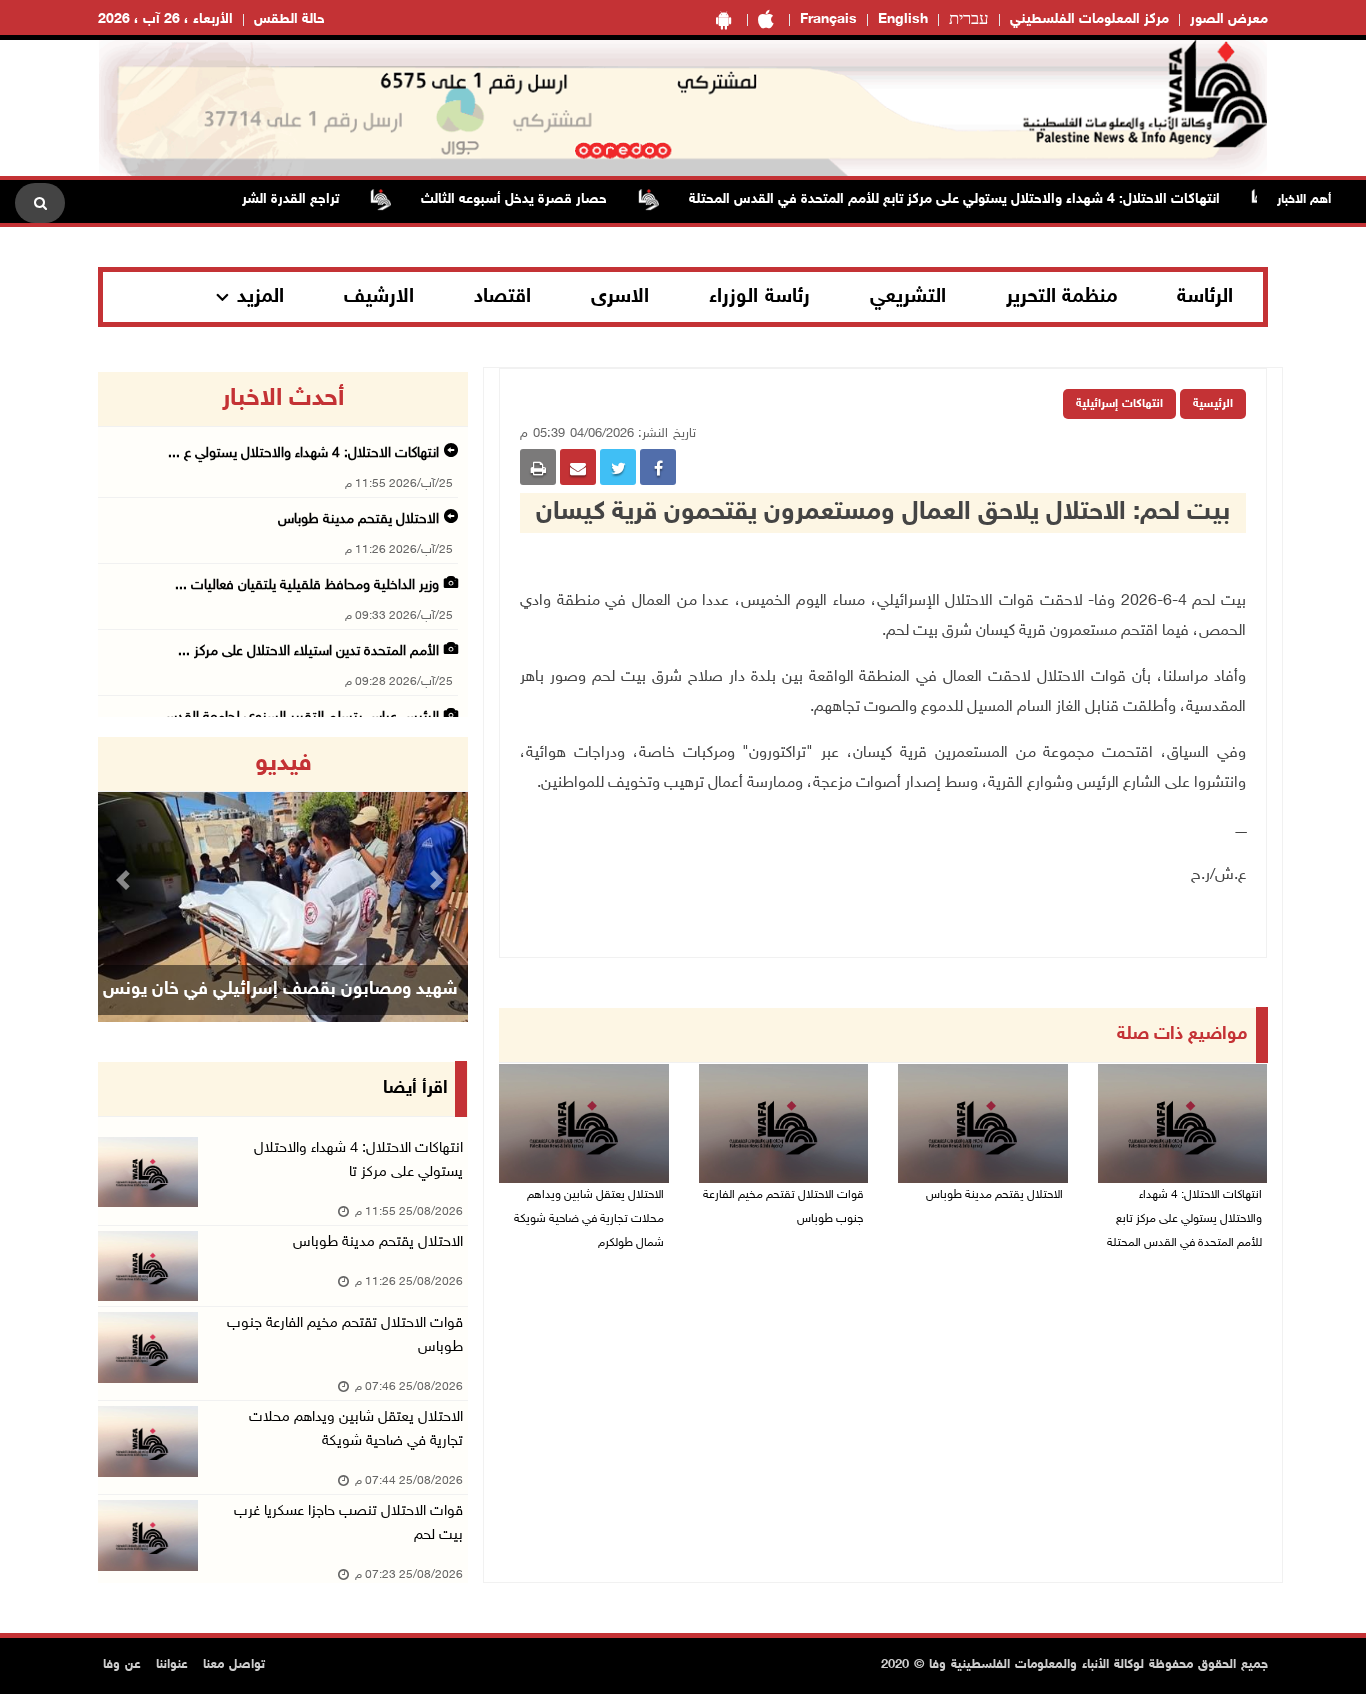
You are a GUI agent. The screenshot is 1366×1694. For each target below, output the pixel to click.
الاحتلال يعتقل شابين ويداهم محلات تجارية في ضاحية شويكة (356, 1429)
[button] (126, 879)
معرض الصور (1229, 19)
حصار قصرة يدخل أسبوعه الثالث (544, 199)
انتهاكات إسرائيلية (1119, 404)
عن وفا (122, 1665)
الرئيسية (1213, 404)
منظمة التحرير (1062, 297)
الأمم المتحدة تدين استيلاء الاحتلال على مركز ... (308, 651)
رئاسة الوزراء (759, 297)
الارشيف (379, 297)
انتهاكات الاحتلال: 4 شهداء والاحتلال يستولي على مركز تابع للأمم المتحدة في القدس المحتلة (984, 199)
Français (828, 19)
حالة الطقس (289, 19)
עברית (969, 20)
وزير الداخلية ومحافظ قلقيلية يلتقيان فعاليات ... (307, 585)
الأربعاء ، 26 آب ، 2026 (165, 19)
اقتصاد (502, 297)
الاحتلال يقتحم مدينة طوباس (993, 1195)
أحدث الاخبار (283, 399)
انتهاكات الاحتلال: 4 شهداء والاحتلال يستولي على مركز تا (358, 1160)
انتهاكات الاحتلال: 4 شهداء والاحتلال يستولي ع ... (303, 453)
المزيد (260, 297)
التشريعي (908, 297)
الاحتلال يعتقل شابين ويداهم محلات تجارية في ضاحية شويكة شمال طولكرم (589, 1219)
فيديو (283, 764)
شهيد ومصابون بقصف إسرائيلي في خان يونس (280, 990)
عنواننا (172, 1665)
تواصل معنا (234, 1665)
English (903, 19)
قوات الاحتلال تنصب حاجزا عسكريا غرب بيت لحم (348, 1523)
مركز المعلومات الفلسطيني (1089, 19)
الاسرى (620, 297)
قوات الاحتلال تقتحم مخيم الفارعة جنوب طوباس (783, 1207)
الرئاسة (1205, 297)
